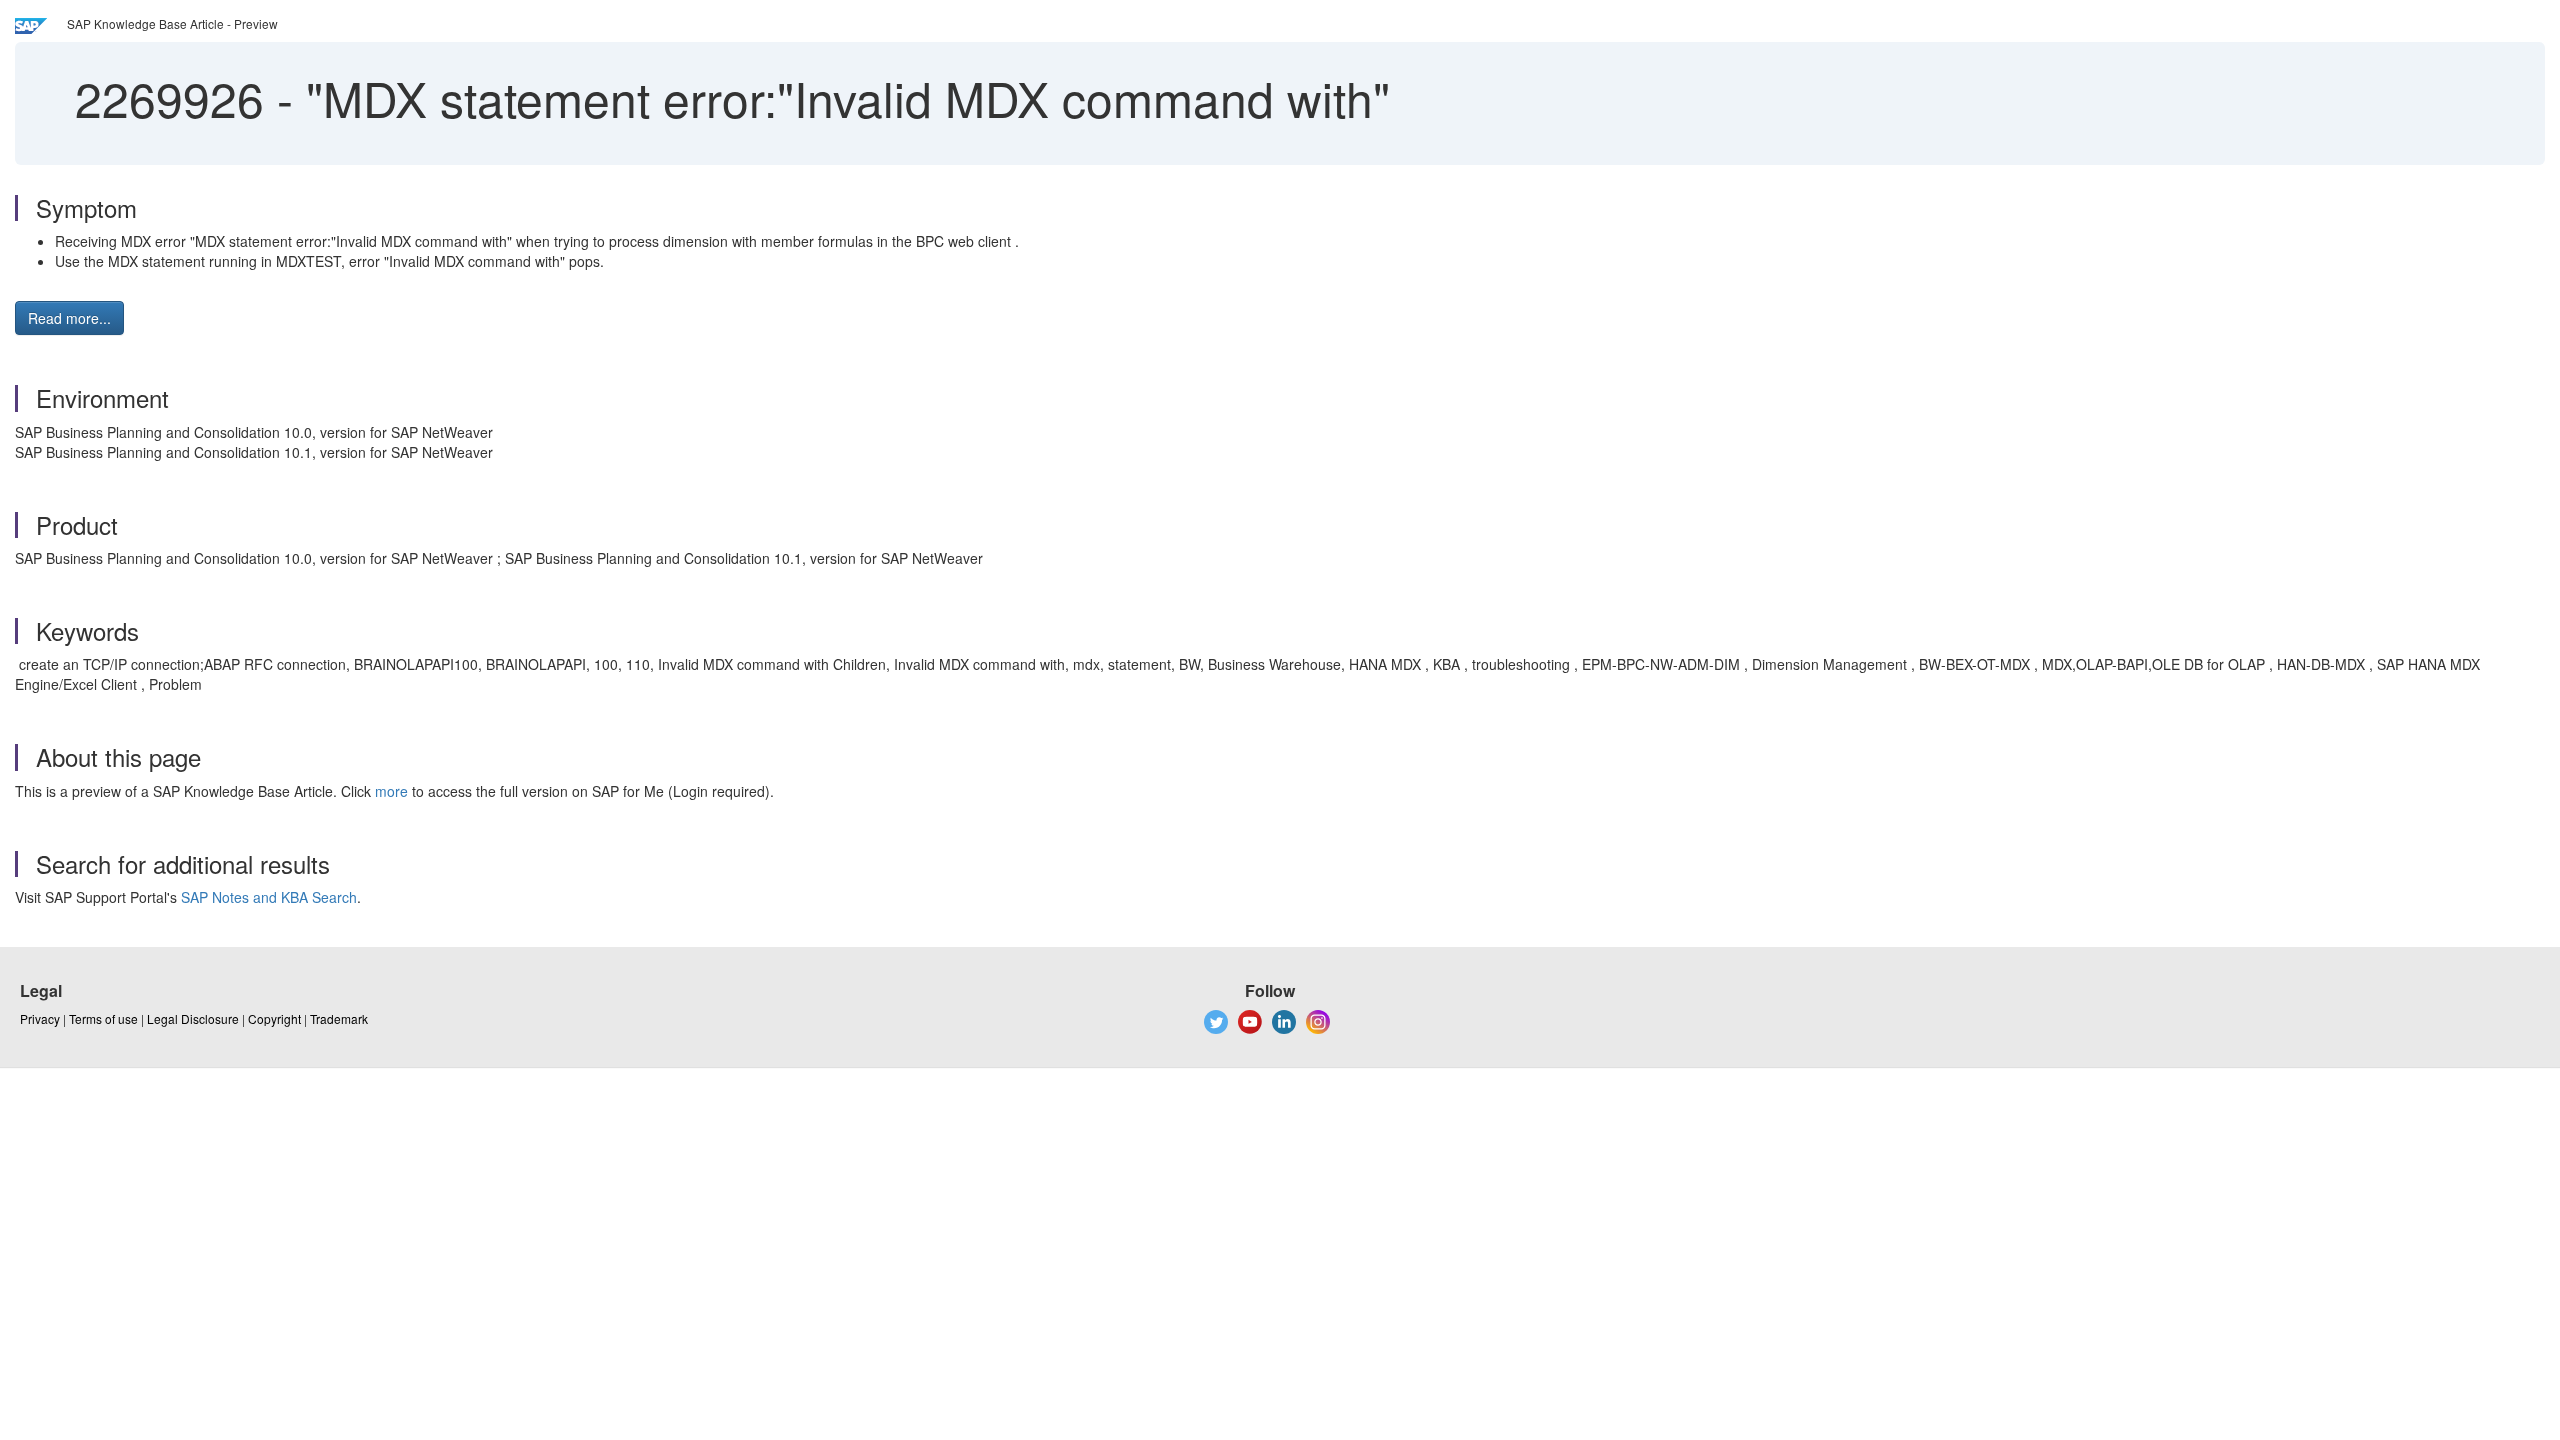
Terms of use (103, 1018)
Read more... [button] (69, 318)
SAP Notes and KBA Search (269, 897)
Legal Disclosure (193, 1018)
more (391, 791)
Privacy (40, 1018)
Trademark (339, 1018)
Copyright (274, 1018)
